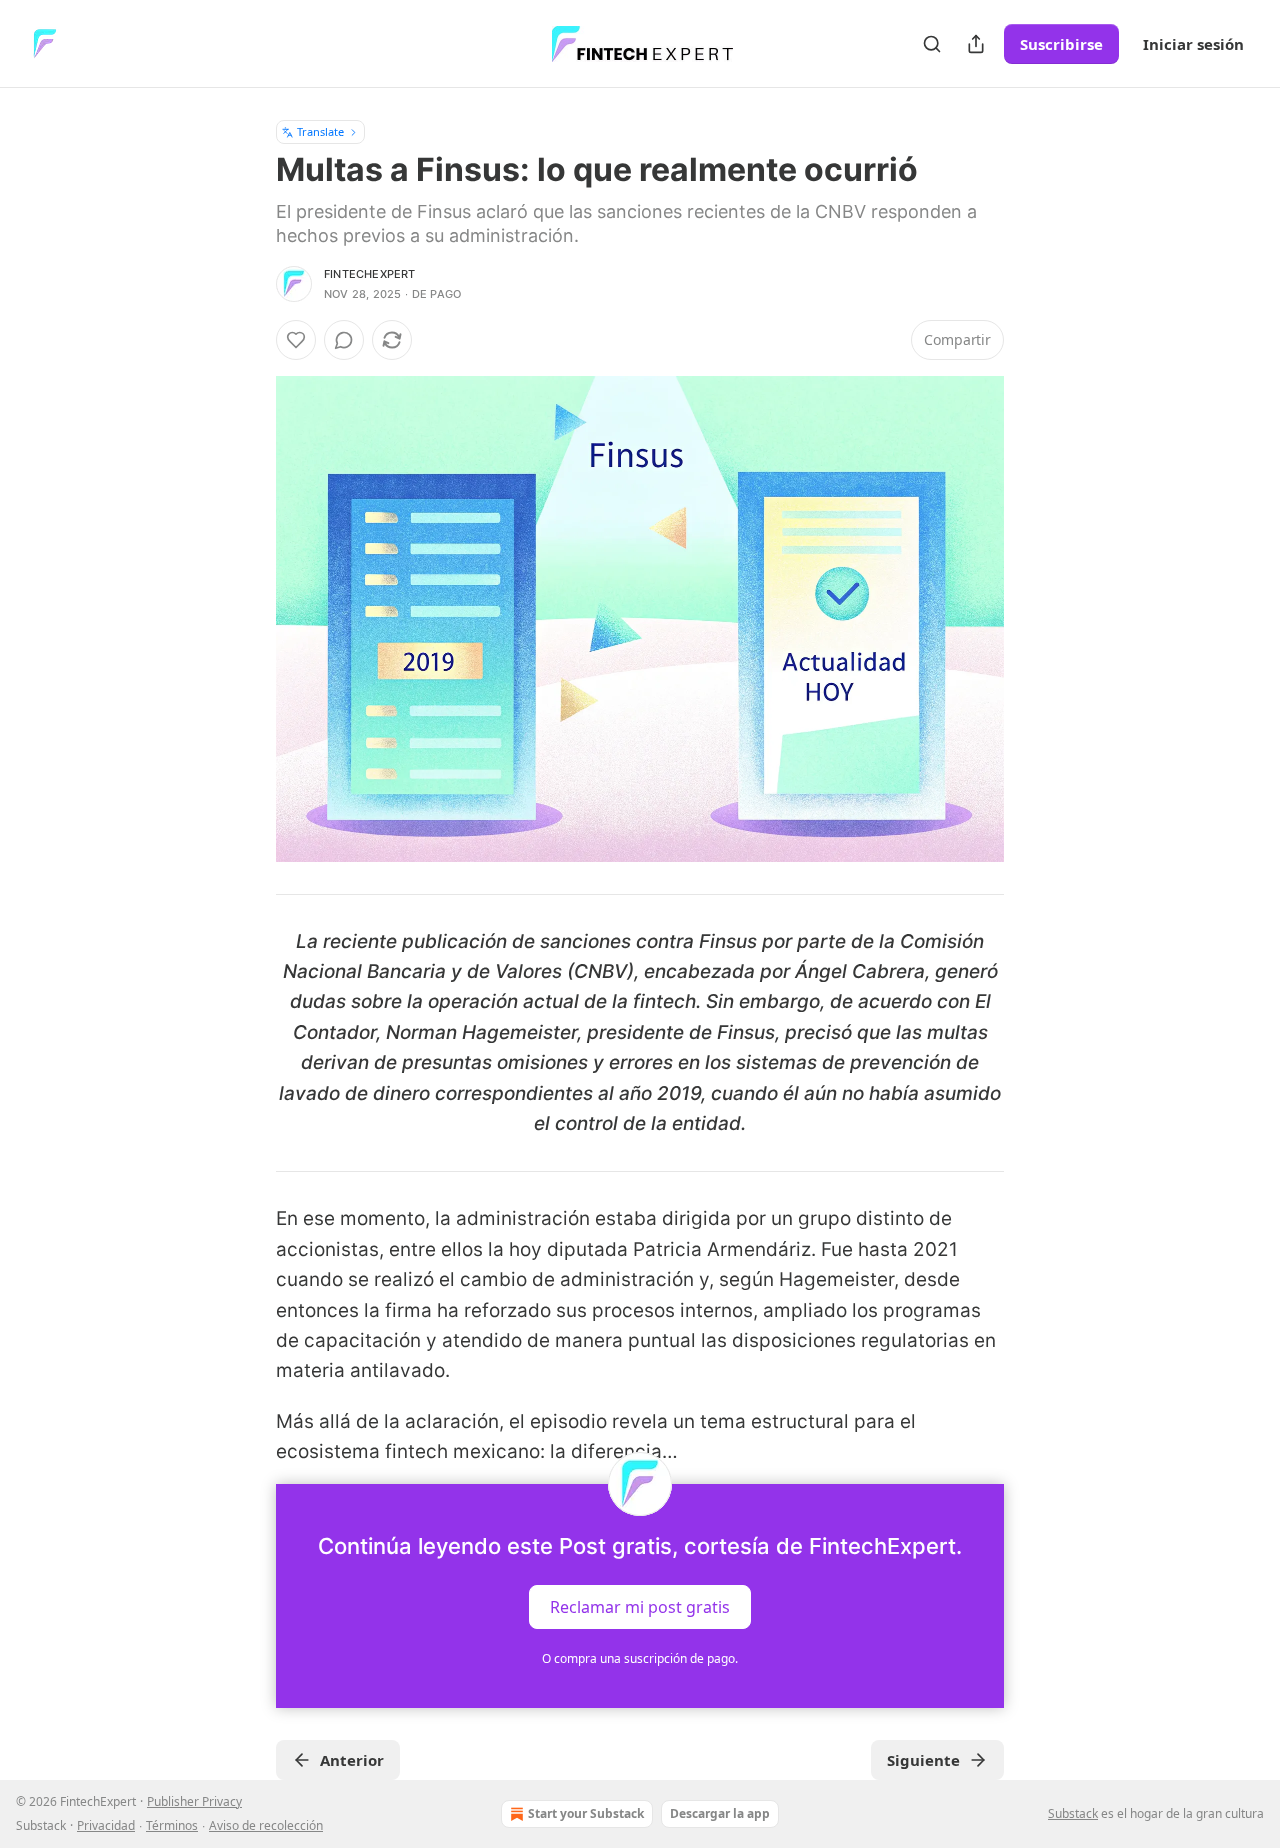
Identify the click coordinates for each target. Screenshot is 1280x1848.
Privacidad (106, 1825)
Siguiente (923, 1760)
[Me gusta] (296, 340)
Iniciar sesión (1193, 44)
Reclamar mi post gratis (640, 1606)
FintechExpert (370, 274)
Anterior (352, 1760)
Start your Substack (586, 1813)
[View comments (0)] (344, 340)
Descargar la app (720, 1813)
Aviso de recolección (266, 1825)
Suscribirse (1061, 44)
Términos (172, 1825)
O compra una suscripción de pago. (640, 1658)
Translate (320, 131)
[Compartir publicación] (976, 44)
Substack (1073, 1813)
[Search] (932, 44)
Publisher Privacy (194, 1801)
